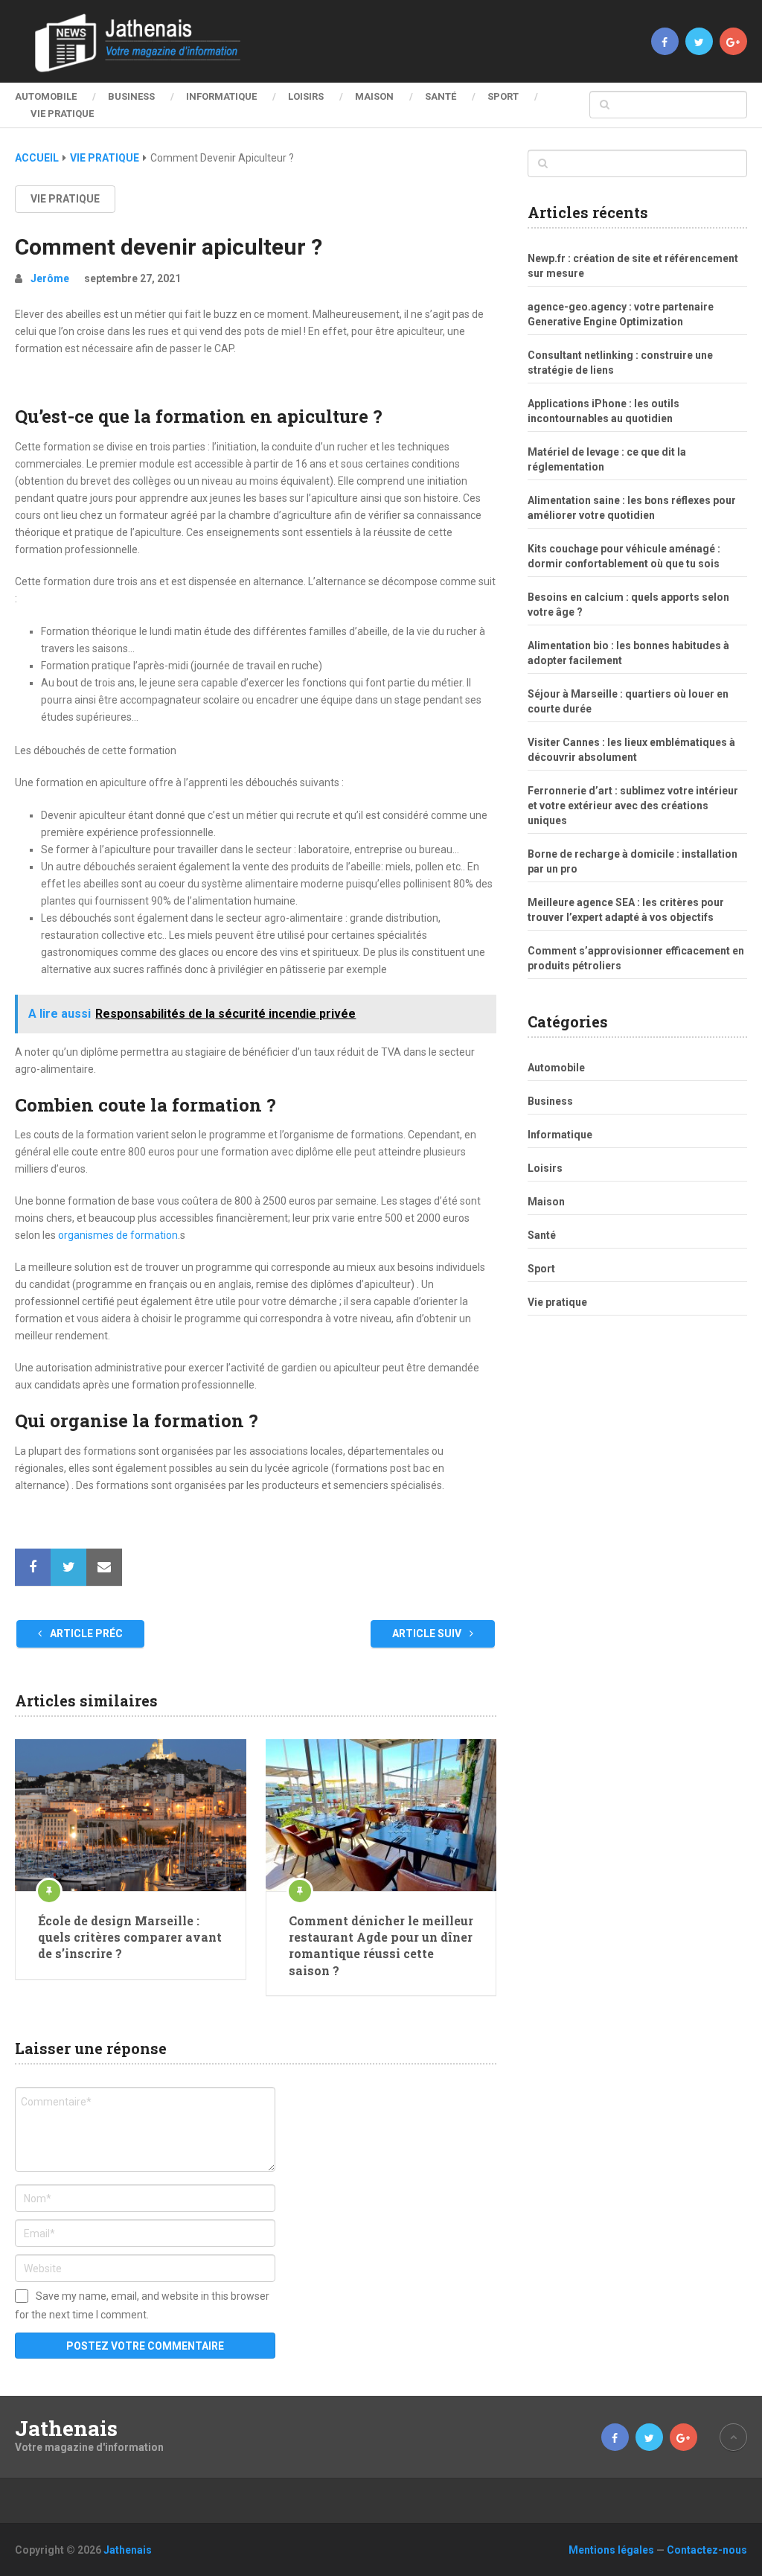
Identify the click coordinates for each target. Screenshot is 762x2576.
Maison (374, 96)
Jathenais (66, 2429)
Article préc (85, 1633)
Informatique (221, 96)
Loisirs (306, 96)
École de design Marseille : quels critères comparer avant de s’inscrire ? (130, 1937)
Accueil (37, 158)
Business (131, 96)
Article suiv (428, 1633)
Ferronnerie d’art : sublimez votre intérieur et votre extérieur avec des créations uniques (633, 806)
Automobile (46, 96)
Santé (441, 96)
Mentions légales (611, 2550)
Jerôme (50, 278)
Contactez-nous (707, 2550)
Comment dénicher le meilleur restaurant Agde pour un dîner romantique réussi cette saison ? (381, 1945)
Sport (503, 96)
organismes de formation (118, 1235)
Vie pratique (62, 114)
